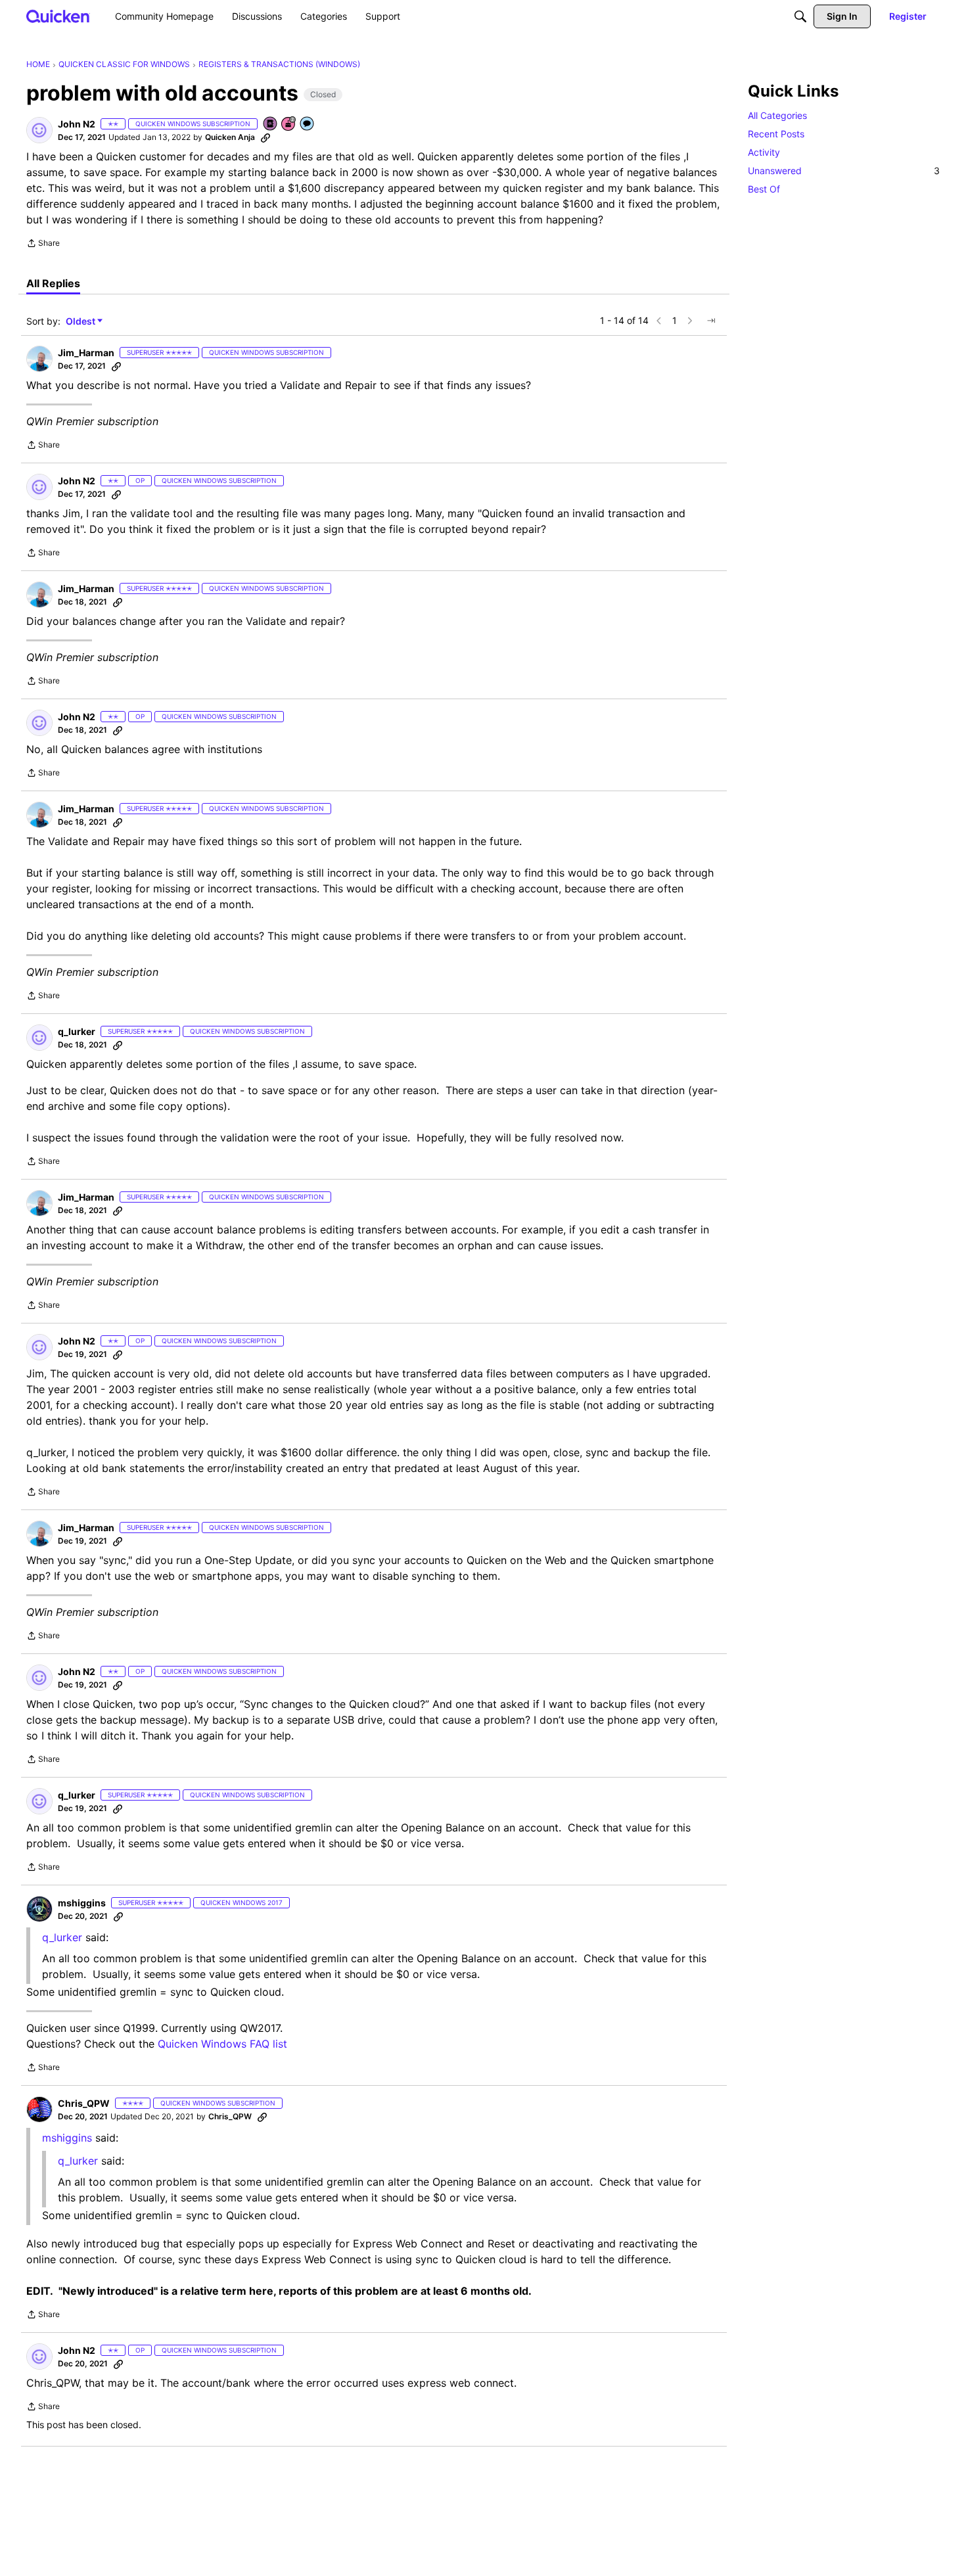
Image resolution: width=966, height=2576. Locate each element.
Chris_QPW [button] (84, 2103)
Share (43, 244)
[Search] (800, 16)
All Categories (777, 115)
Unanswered (844, 171)
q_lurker (62, 1937)
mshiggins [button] (82, 1903)
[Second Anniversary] (289, 125)
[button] (39, 130)
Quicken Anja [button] (230, 137)
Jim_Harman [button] (86, 353)
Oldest (81, 322)
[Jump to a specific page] (711, 321)
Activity (764, 152)
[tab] (53, 283)
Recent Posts (776, 134)
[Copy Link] (265, 137)
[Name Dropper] (271, 125)
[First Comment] (308, 125)
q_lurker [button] (77, 1031)
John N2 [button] (77, 124)
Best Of (764, 189)
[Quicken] (58, 16)
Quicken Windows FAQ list (222, 2044)
